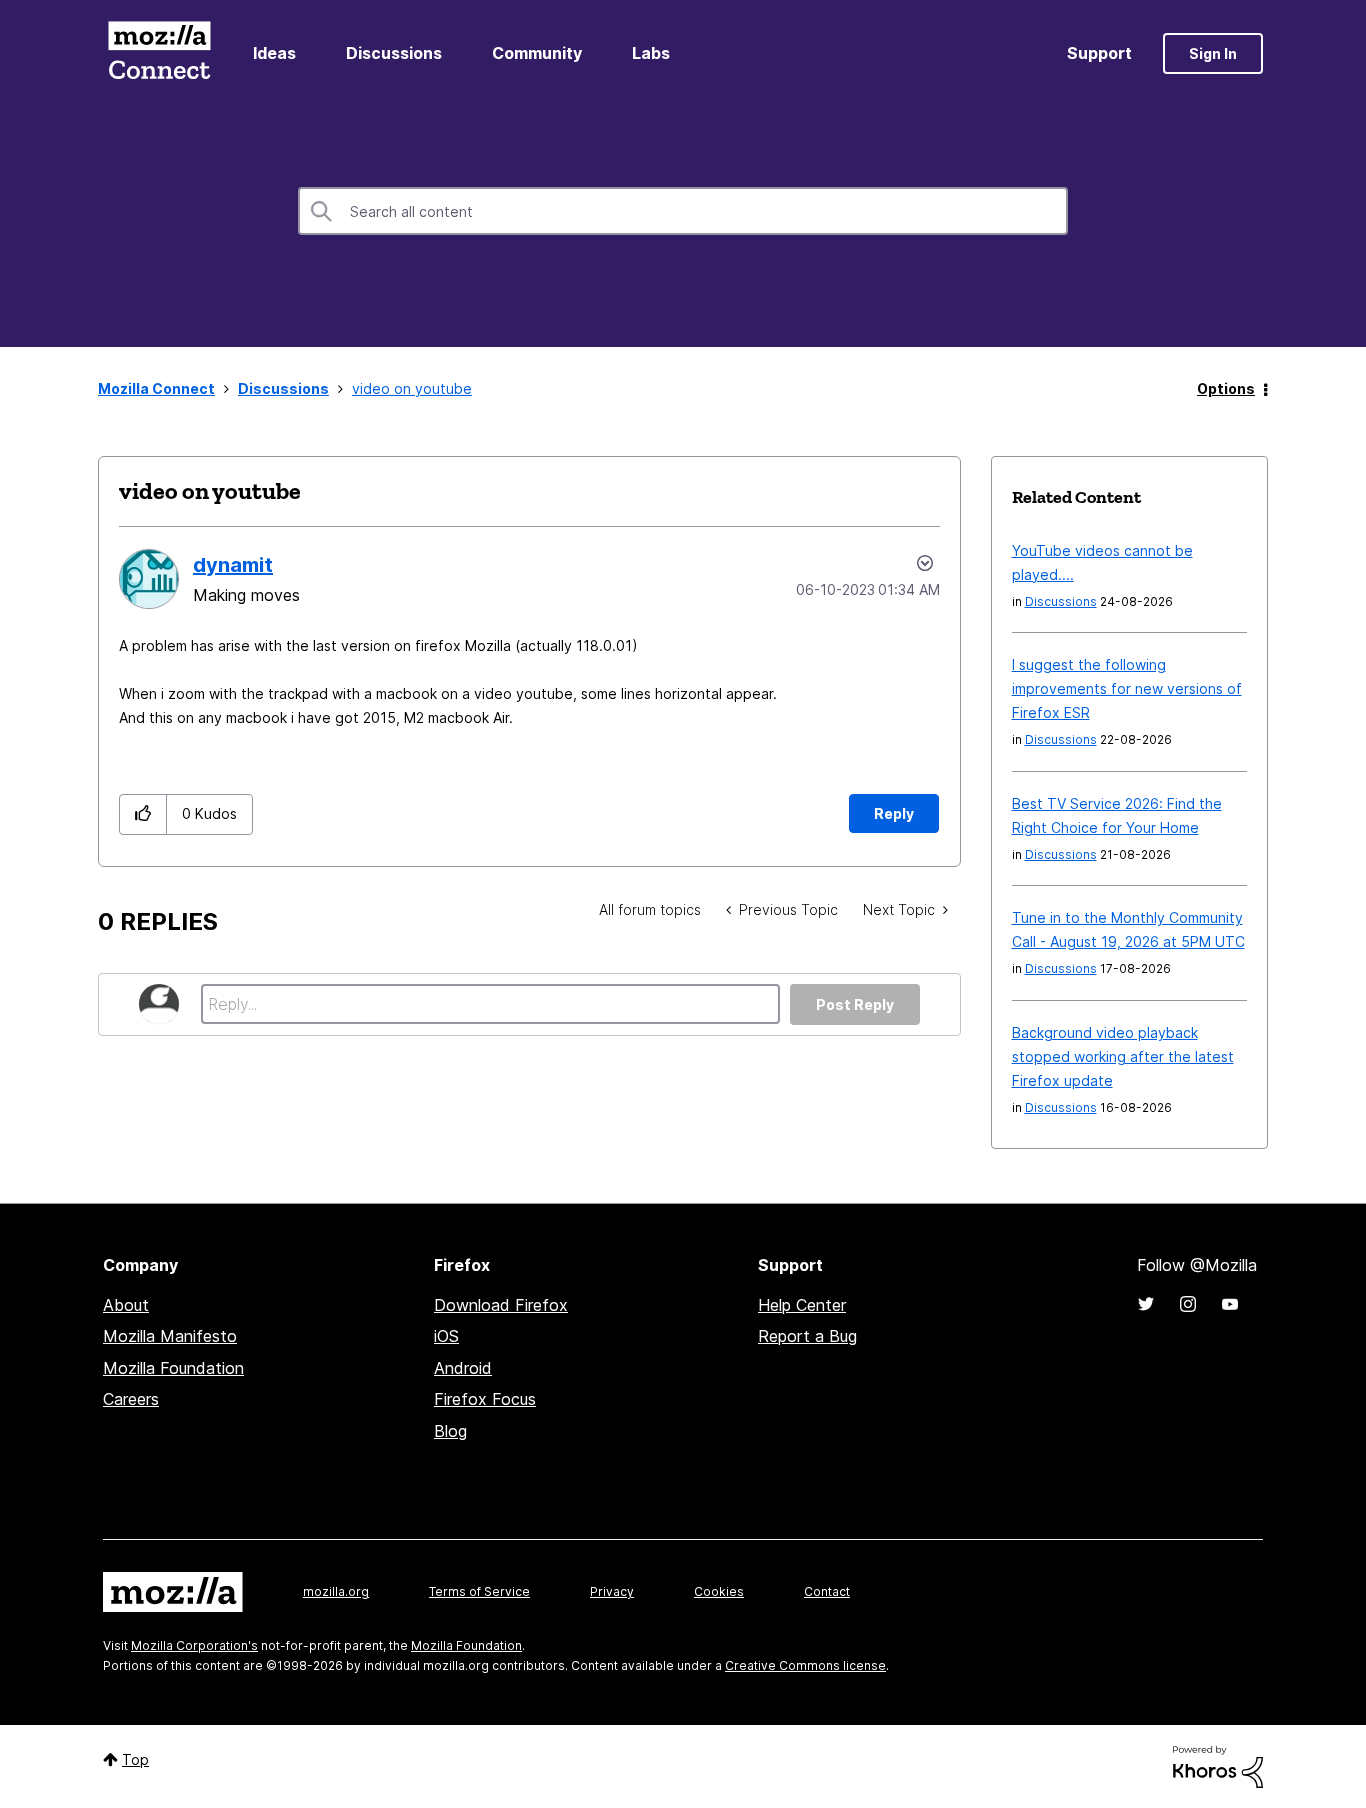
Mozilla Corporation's (194, 1645)
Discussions (394, 53)
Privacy (612, 1591)
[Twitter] (1146, 1304)
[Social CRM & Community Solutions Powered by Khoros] (1218, 1765)
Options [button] (1226, 388)
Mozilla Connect (159, 53)
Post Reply (855, 1004)
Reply (894, 813)
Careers (131, 1399)
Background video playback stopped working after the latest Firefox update (1123, 1056)
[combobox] (683, 211)
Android (463, 1368)
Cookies (719, 1591)
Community (537, 53)
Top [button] (135, 1759)
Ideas (274, 53)
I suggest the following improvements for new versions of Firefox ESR (1127, 688)
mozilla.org (336, 1591)
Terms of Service (479, 1591)
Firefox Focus (485, 1399)
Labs (651, 53)
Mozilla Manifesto (170, 1336)
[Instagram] (1188, 1304)
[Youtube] (1230, 1304)
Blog (450, 1431)
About (126, 1305)
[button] (143, 814)
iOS (446, 1336)
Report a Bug (807, 1336)
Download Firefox (501, 1305)
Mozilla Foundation (173, 1368)
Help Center (802, 1305)
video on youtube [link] (412, 388)
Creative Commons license (805, 1665)
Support (1099, 53)
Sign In (1213, 53)
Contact (827, 1591)
